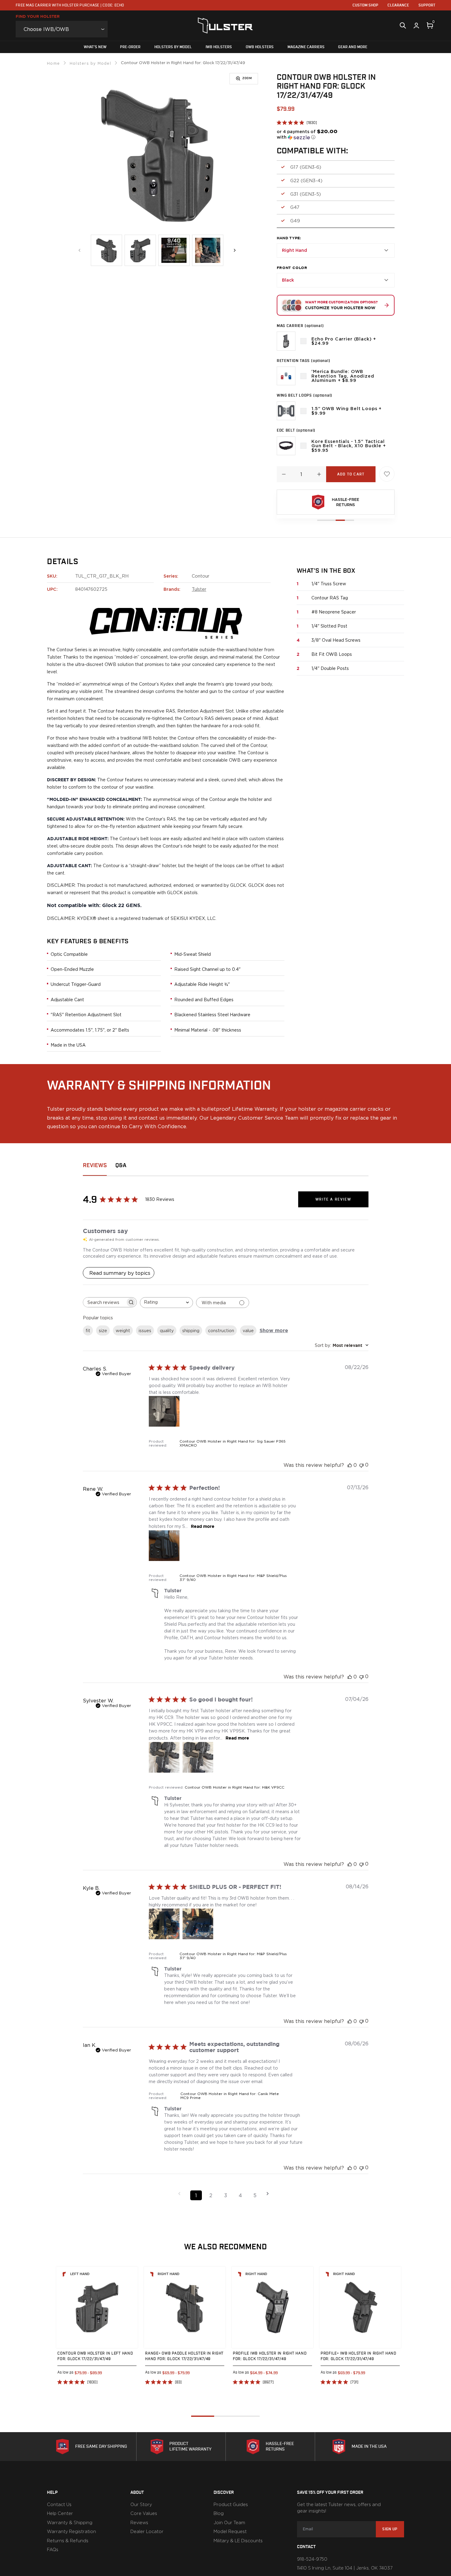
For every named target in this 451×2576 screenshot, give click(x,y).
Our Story (141, 2505)
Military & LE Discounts (238, 2541)
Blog (219, 2514)
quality (167, 1330)
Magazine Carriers (306, 47)
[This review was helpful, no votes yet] (350, 1465)
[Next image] (235, 250)
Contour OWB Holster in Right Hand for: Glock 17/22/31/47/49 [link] (183, 63)
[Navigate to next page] (270, 2194)
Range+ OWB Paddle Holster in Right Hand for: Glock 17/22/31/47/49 (184, 2356)
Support (427, 5)
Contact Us (59, 2505)
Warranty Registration (71, 2532)
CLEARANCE (398, 5)
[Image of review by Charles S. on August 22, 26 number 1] (164, 1411)
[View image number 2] (140, 250)
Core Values (144, 2514)
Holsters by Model (173, 47)
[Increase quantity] (319, 474)
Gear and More (353, 47)
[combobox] (166, 1303)
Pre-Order (130, 47)
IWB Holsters (219, 47)
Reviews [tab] (95, 1165)
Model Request (230, 2532)
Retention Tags (304, 361)
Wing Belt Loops (305, 395)
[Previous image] (80, 250)
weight (123, 1330)
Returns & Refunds (68, 2541)
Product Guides (231, 2505)
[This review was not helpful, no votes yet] (361, 1465)
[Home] (225, 25)
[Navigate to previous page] (181, 2194)
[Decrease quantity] (284, 474)
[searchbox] (104, 1302)
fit (88, 1330)
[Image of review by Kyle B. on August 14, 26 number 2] (198, 1924)
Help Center (60, 2514)
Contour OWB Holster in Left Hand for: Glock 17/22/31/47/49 (95, 2356)
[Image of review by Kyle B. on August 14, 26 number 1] (164, 1924)
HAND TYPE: (289, 238)
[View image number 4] (208, 250)
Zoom (247, 78)
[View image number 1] (106, 250)
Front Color (292, 268)
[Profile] (416, 25)
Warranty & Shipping (70, 2523)
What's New (95, 47)
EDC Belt (296, 430)
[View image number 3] (174, 250)
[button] (307, 134)
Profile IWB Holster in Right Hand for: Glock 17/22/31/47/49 (270, 2356)
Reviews (139, 2523)
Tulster (199, 589)
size (103, 1330)
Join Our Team (229, 2523)
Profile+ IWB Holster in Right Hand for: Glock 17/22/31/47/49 (358, 2356)
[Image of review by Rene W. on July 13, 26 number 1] (164, 1546)
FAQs (53, 2550)
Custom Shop (365, 5)
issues (145, 1330)
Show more (274, 1330)
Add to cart (351, 474)
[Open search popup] (403, 25)
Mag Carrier (300, 326)
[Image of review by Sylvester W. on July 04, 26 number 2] (198, 1757)
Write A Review (333, 1199)
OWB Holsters (260, 47)
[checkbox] (303, 341)
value (248, 1330)
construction (221, 1330)
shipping (191, 1330)
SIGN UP (390, 2529)
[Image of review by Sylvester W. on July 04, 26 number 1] (164, 1757)
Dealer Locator (147, 2532)
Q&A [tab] (121, 1165)
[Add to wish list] (387, 474)
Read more (203, 1526)
